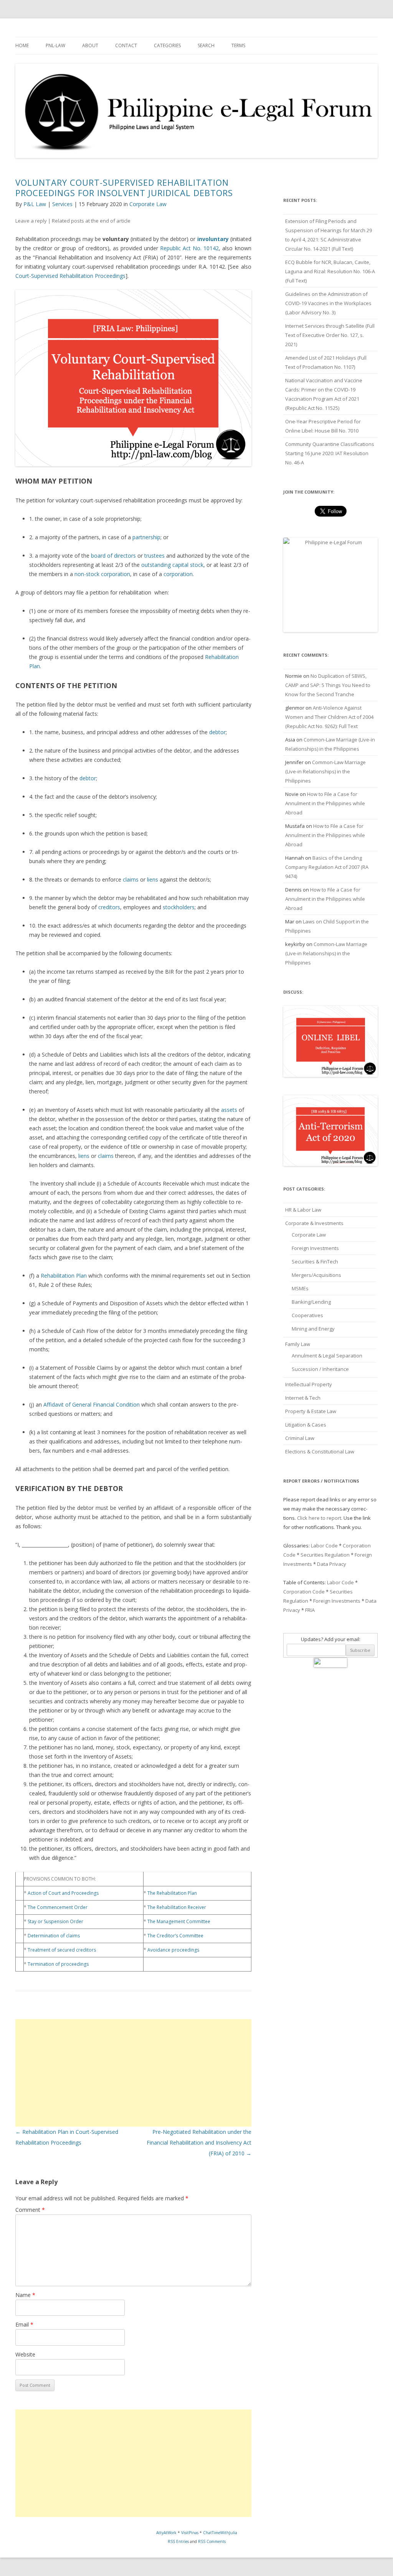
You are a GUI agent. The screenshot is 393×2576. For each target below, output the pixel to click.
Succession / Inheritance (320, 1369)
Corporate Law (148, 204)
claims (131, 879)
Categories (167, 45)
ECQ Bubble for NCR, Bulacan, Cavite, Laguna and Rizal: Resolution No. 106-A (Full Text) (330, 271)
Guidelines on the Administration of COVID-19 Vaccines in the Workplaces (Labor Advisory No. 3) (328, 303)
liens (153, 879)
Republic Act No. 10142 (189, 248)
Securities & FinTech (315, 1262)
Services (62, 204)
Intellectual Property (309, 1384)
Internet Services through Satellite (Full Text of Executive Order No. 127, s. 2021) (330, 335)
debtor (217, 732)
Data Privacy (332, 1564)
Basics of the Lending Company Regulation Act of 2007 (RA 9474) (327, 867)
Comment (30, 2210)
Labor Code (324, 1546)
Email (24, 2324)
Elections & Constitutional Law (320, 1451)
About (90, 45)
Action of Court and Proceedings (63, 1893)
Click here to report (319, 1518)
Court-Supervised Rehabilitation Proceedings (70, 276)
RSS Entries (178, 2541)
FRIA (310, 1610)
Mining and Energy (313, 1329)
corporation (178, 574)
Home (22, 45)
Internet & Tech (303, 1398)
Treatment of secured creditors (62, 1950)
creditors (109, 907)
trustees (154, 556)
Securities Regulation (325, 1555)
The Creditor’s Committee (175, 1936)
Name (25, 2295)
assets (229, 1110)
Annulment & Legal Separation (327, 1356)
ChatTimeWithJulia (220, 2533)
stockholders (179, 907)
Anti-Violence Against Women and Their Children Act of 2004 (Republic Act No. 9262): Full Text (329, 717)
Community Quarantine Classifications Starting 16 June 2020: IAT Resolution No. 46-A (330, 453)
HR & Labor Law (303, 1210)
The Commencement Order (58, 1907)
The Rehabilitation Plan (172, 1893)
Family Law (298, 1344)
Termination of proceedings (58, 1964)
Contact (126, 45)
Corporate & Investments (314, 1223)
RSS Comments (212, 2541)
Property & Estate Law (311, 1411)
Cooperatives (307, 1315)
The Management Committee (179, 1921)
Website (25, 2354)
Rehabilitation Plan (64, 1276)
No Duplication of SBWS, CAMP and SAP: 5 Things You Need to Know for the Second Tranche (328, 685)
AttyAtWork (166, 2533)
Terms (238, 45)
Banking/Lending (311, 1302)
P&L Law (35, 204)
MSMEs (300, 1288)
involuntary (213, 239)
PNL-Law (55, 45)
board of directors (113, 556)
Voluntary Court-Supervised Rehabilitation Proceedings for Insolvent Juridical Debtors (124, 187)
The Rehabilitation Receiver (177, 1907)
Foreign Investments (315, 1248)
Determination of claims (54, 1936)
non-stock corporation (102, 574)
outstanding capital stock (172, 565)
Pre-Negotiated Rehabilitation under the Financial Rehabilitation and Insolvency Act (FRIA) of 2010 (199, 2143)
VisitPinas (190, 2533)
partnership (146, 537)
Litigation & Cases (306, 1425)
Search (206, 45)
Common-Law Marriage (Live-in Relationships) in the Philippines (325, 771)
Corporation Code (304, 1592)
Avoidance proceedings (173, 1950)
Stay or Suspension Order (55, 1921)
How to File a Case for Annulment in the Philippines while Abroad (325, 803)
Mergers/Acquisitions (316, 1275)
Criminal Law (300, 1438)
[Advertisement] (133, 2073)
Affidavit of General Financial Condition (92, 1404)
